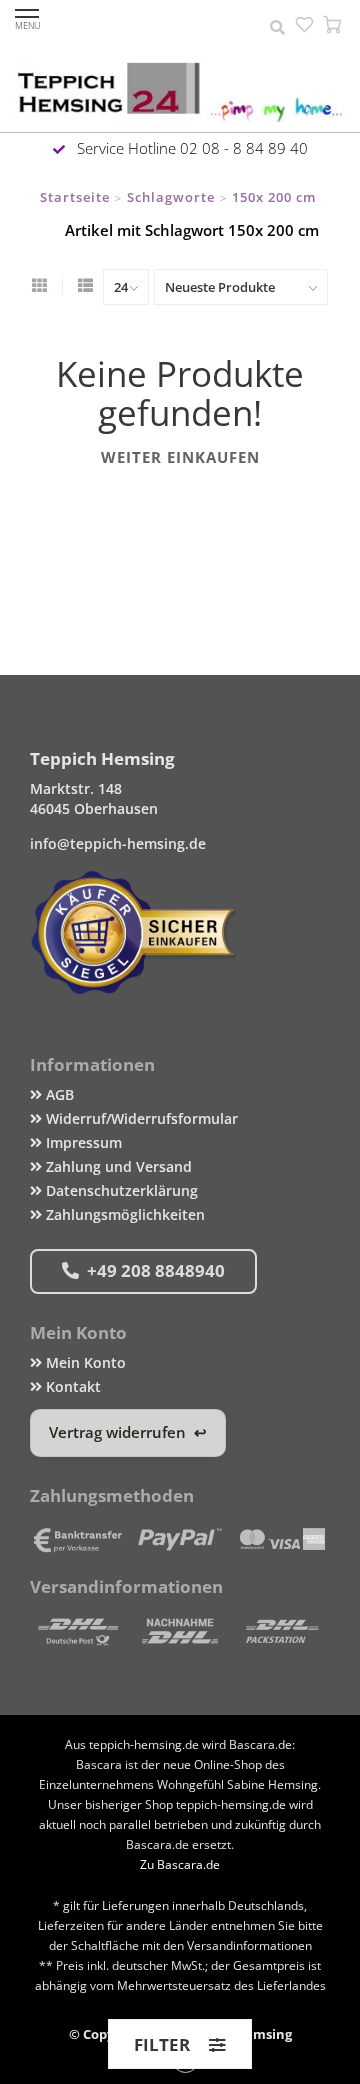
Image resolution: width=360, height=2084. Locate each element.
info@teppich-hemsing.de (118, 843)
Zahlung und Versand (117, 1166)
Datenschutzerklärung (120, 1190)
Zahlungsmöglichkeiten (123, 1214)
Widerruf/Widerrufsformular (140, 1118)
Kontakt (71, 1386)
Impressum (82, 1142)
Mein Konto (84, 1362)
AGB (58, 1094)
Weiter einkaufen (180, 457)
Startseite (75, 197)
